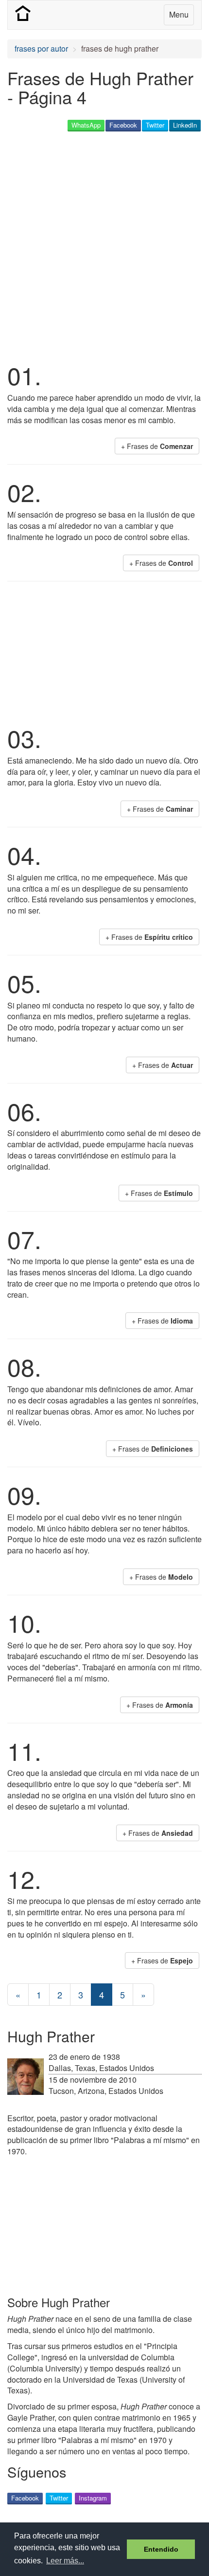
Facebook (123, 125)
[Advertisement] (104, 245)
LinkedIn (185, 125)
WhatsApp (86, 125)
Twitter (155, 125)
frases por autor (41, 48)
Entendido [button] (161, 2549)
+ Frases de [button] (157, 446)
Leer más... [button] (65, 2561)
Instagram (93, 2498)
